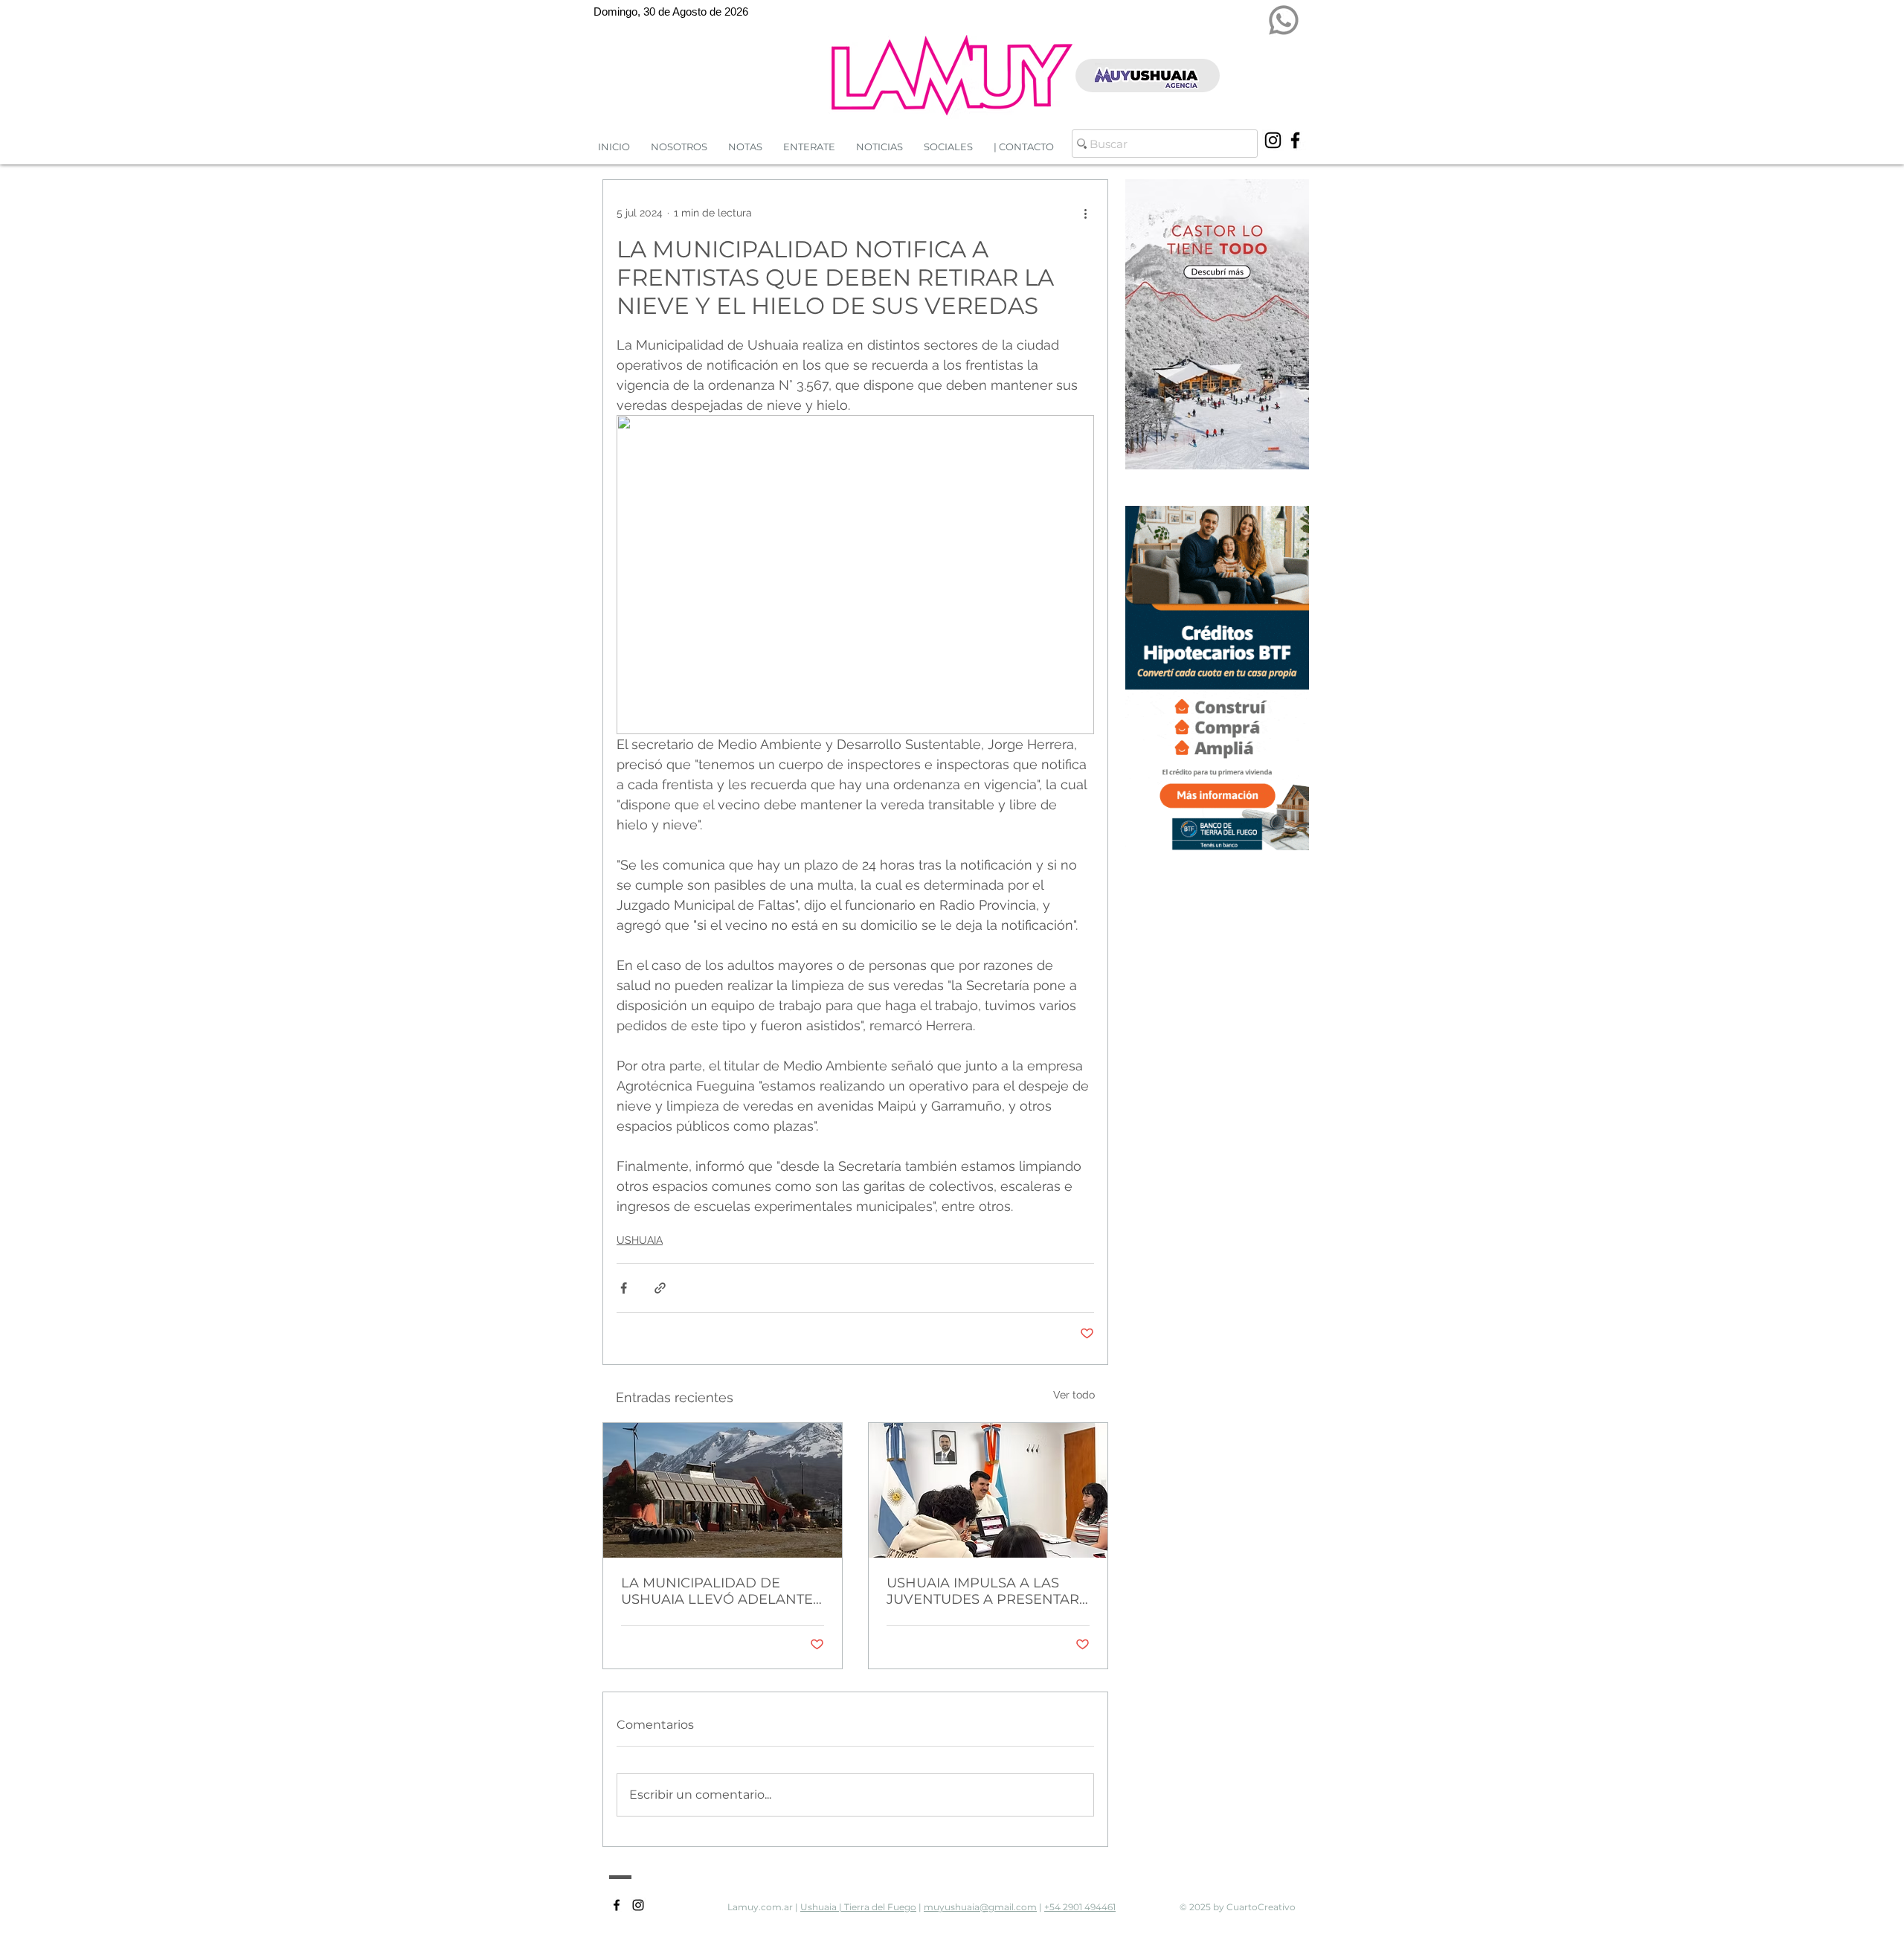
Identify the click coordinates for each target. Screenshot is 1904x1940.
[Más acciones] (1085, 213)
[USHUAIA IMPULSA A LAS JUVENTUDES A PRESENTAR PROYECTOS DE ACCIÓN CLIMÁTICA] (988, 1490)
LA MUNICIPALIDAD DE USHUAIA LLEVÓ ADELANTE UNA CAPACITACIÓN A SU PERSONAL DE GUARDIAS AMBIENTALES (717, 1591)
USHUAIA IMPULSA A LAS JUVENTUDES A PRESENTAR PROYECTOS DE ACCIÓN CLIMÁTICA (983, 1591)
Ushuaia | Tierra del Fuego (858, 1907)
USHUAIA (640, 1240)
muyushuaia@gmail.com (980, 1907)
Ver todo (1074, 1395)
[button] (879, 147)
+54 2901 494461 (1080, 1907)
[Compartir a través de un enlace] (660, 1288)
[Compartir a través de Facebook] (624, 1288)
